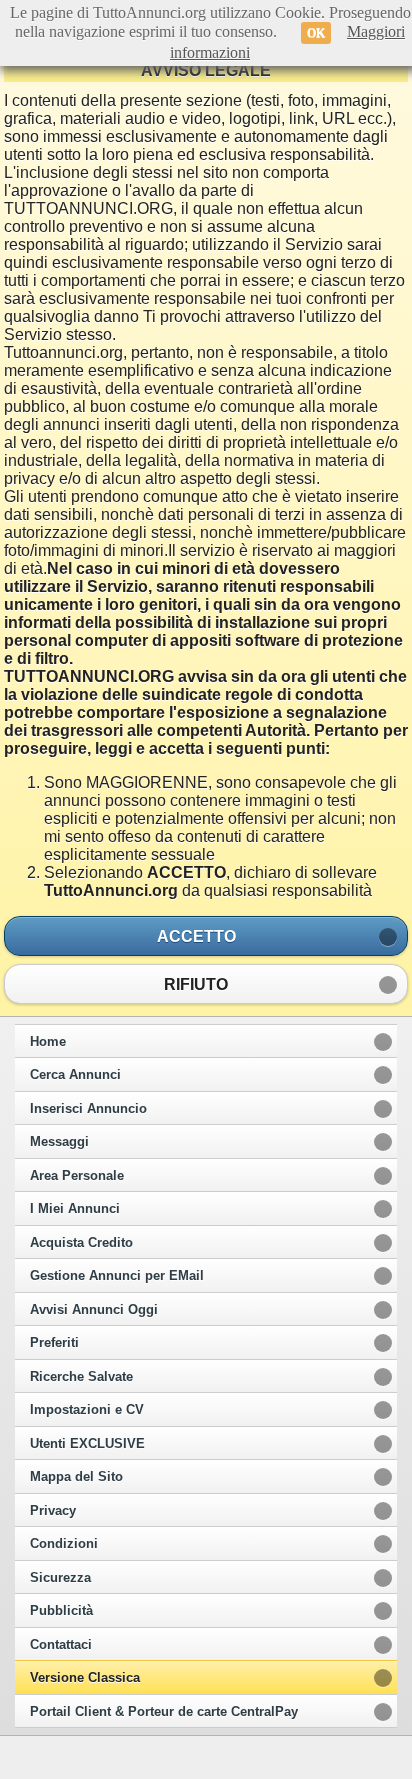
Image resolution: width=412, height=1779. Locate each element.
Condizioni (64, 1544)
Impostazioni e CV (87, 1410)
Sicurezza (60, 1578)
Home (48, 1042)
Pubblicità (61, 1611)
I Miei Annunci (75, 1209)
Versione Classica (85, 1678)
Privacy (53, 1511)
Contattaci (61, 1645)
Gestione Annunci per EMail (117, 1276)
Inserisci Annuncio (88, 1109)
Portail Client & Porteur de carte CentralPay (164, 1712)
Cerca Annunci (75, 1075)
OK (316, 33)
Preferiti (54, 1343)
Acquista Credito (81, 1243)
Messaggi (59, 1142)
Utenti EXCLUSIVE (87, 1444)
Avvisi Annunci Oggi (94, 1310)
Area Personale (77, 1176)
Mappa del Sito (76, 1477)
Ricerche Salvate (81, 1377)
